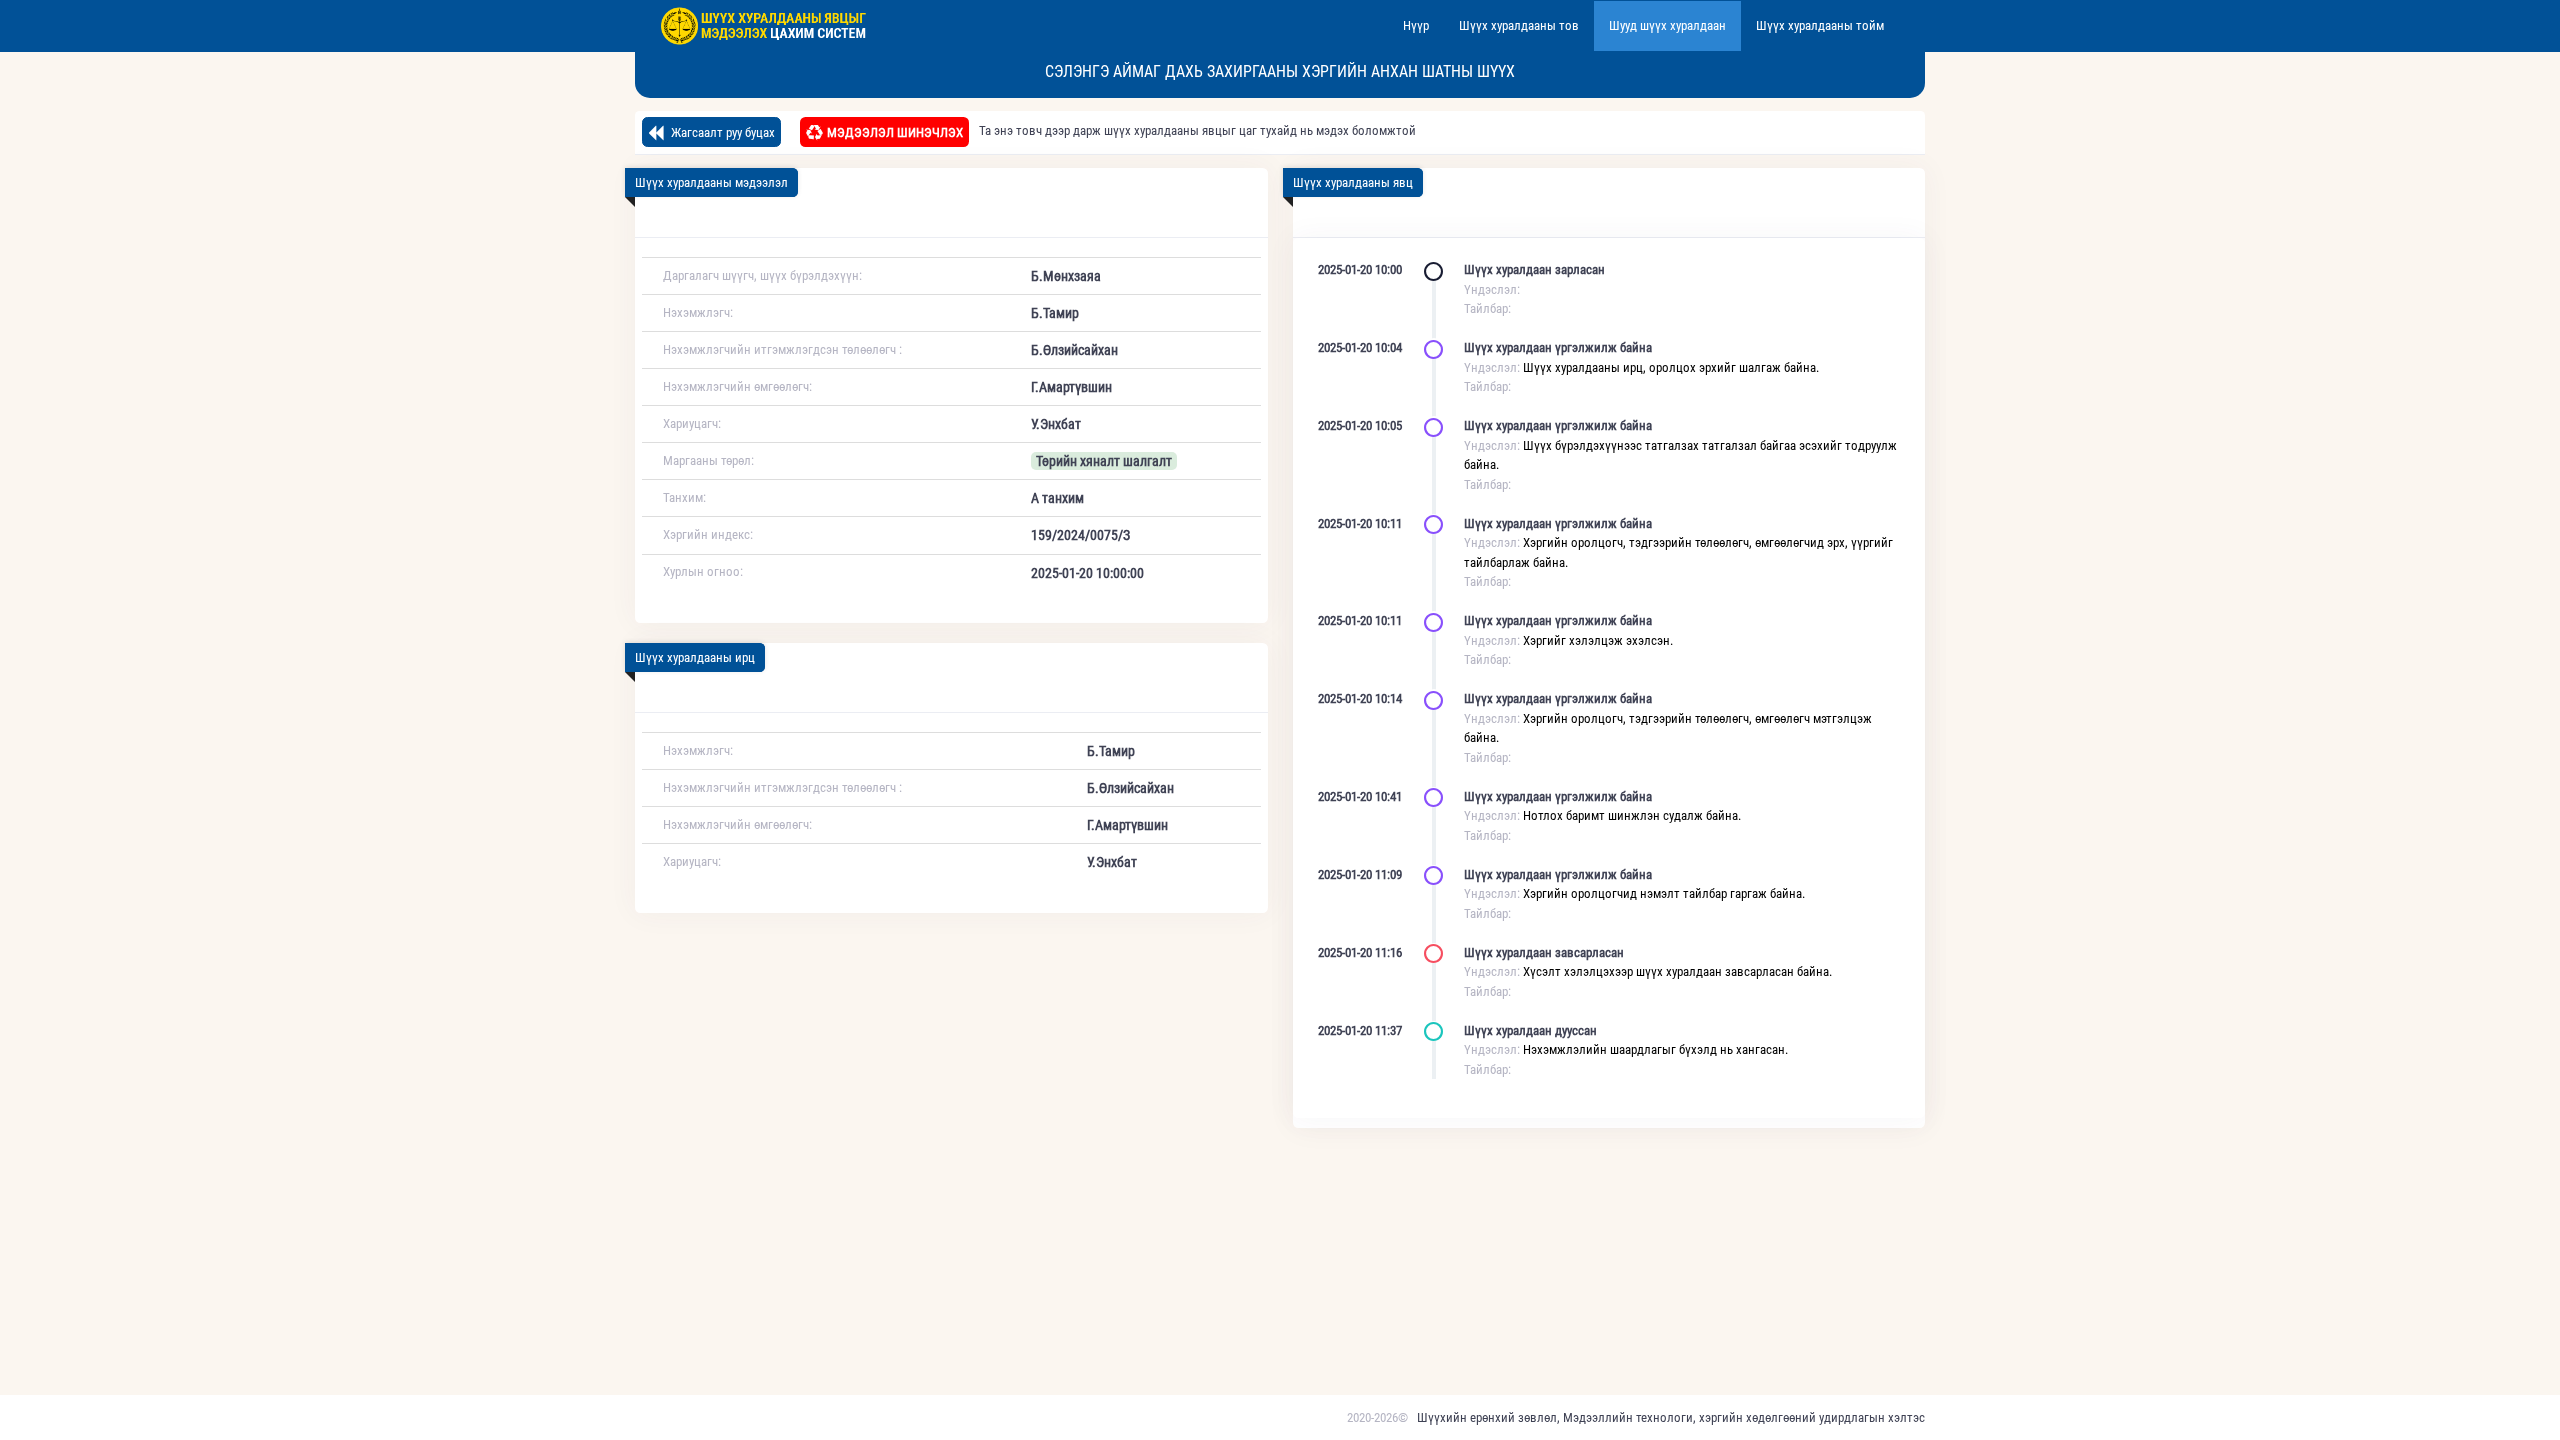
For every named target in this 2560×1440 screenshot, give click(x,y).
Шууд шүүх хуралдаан (1667, 25)
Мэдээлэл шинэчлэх (895, 132)
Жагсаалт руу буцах (721, 132)
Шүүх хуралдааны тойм (1820, 25)
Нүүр (1416, 25)
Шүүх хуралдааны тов (1519, 25)
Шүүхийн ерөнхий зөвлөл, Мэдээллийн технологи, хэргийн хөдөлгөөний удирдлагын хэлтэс (1671, 1417)
